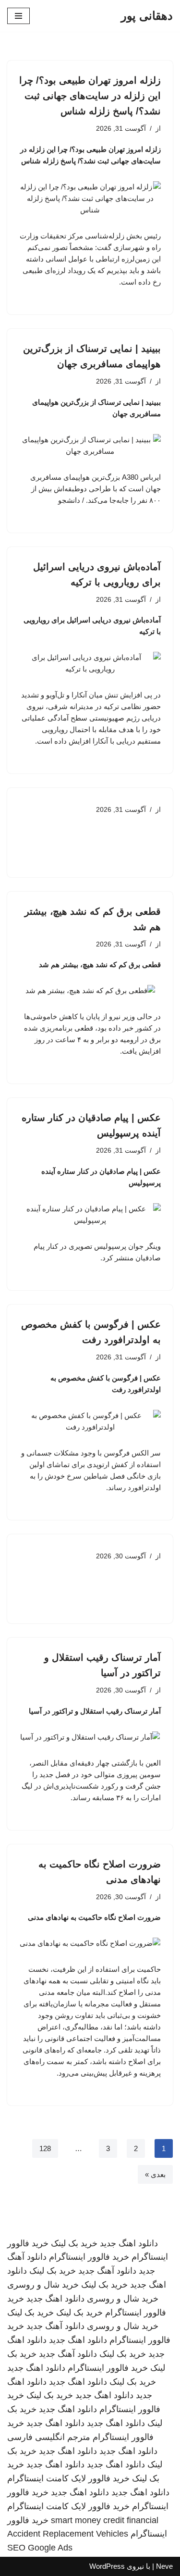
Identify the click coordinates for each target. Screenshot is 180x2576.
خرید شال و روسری (43, 2285)
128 (45, 2148)
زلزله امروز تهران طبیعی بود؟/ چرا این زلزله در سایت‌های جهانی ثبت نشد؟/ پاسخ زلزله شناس (90, 96)
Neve (164, 2566)
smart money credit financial (105, 2520)
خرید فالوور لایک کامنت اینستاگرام (68, 2478)
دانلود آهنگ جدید (107, 2271)
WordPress (107, 2566)
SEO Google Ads (40, 2548)
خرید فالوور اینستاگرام (89, 2257)
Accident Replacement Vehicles (68, 2534)
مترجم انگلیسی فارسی (49, 2437)
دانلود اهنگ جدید (129, 2243)
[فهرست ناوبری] (18, 16)
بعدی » (155, 2174)
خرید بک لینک (74, 2243)
